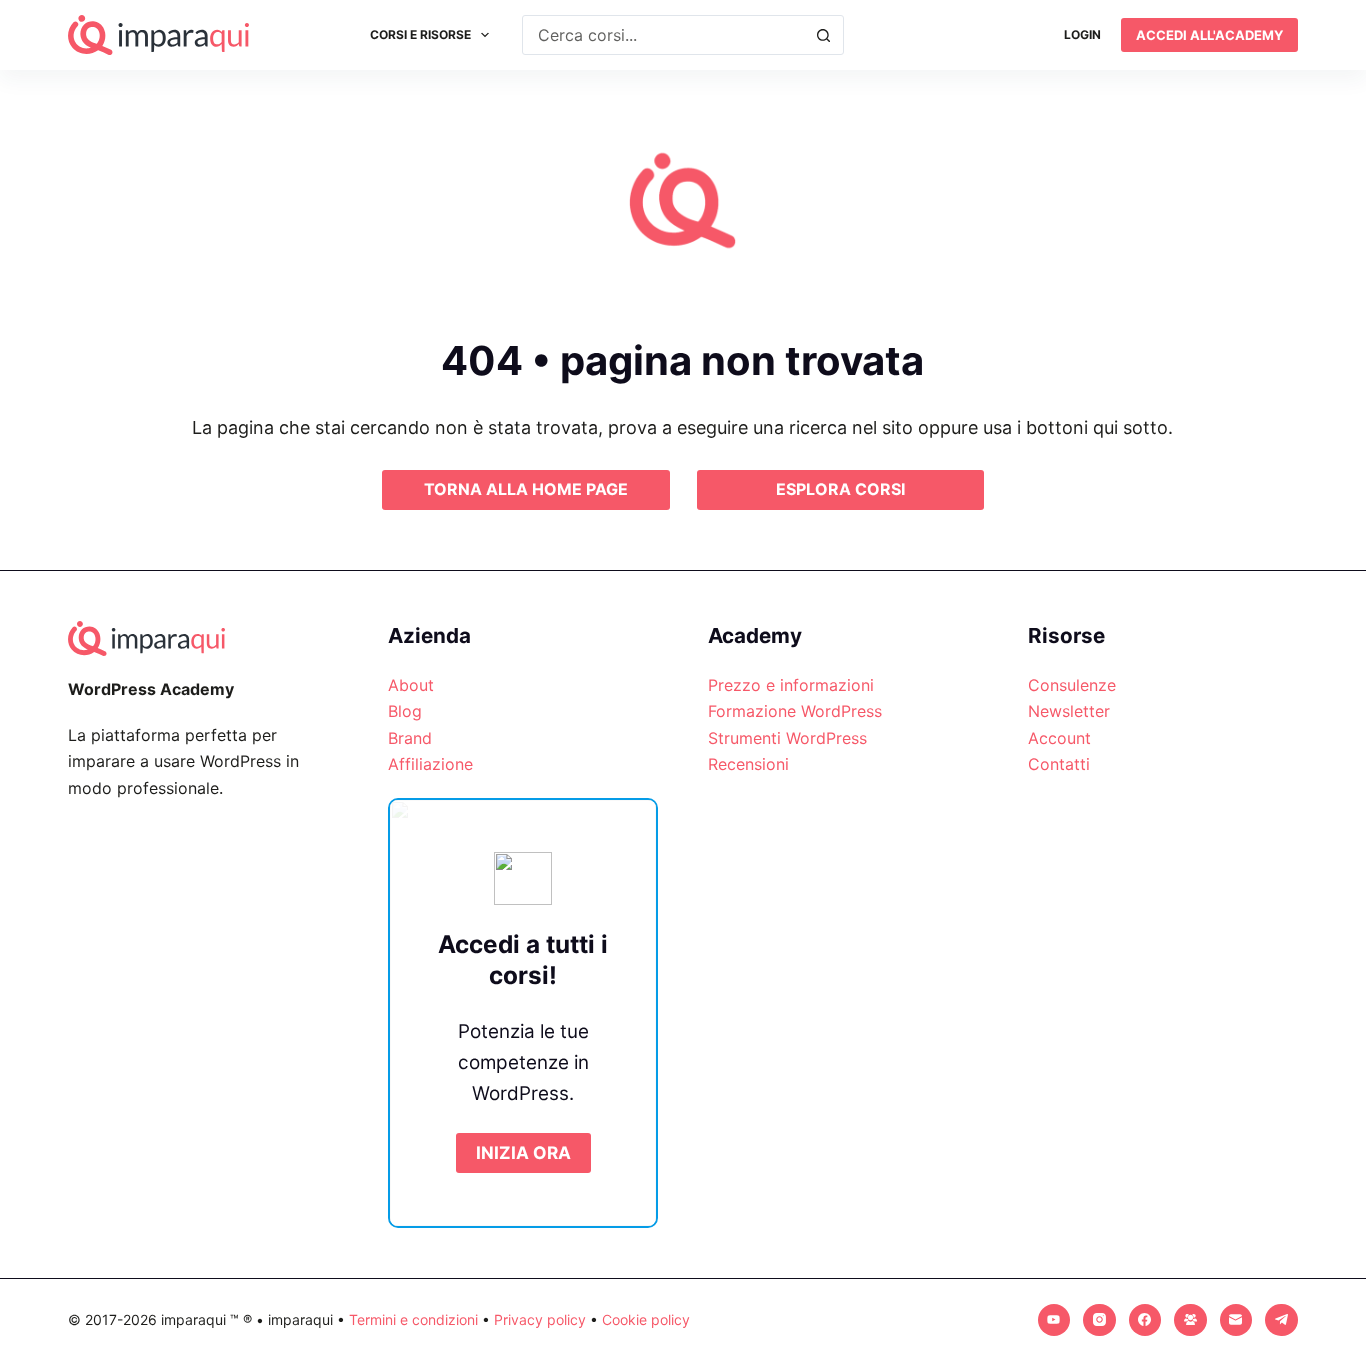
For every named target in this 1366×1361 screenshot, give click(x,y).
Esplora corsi (840, 489)
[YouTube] (1054, 1320)
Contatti (1059, 764)
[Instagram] (1099, 1320)
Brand (410, 738)
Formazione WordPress (795, 711)
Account (1059, 738)
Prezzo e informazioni (791, 685)
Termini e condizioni (413, 1319)
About (411, 685)
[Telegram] (1281, 1320)
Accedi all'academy (1209, 35)
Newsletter (1069, 711)
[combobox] (664, 35)
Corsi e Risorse (420, 34)
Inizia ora (523, 1152)
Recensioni (748, 764)
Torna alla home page (526, 489)
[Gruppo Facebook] (1190, 1320)
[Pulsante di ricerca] (824, 35)
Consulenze (1072, 685)
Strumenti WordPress (787, 738)
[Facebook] (1145, 1320)
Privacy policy (540, 1319)
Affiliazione (430, 764)
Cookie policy (646, 1319)
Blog (405, 711)
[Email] (1236, 1320)
